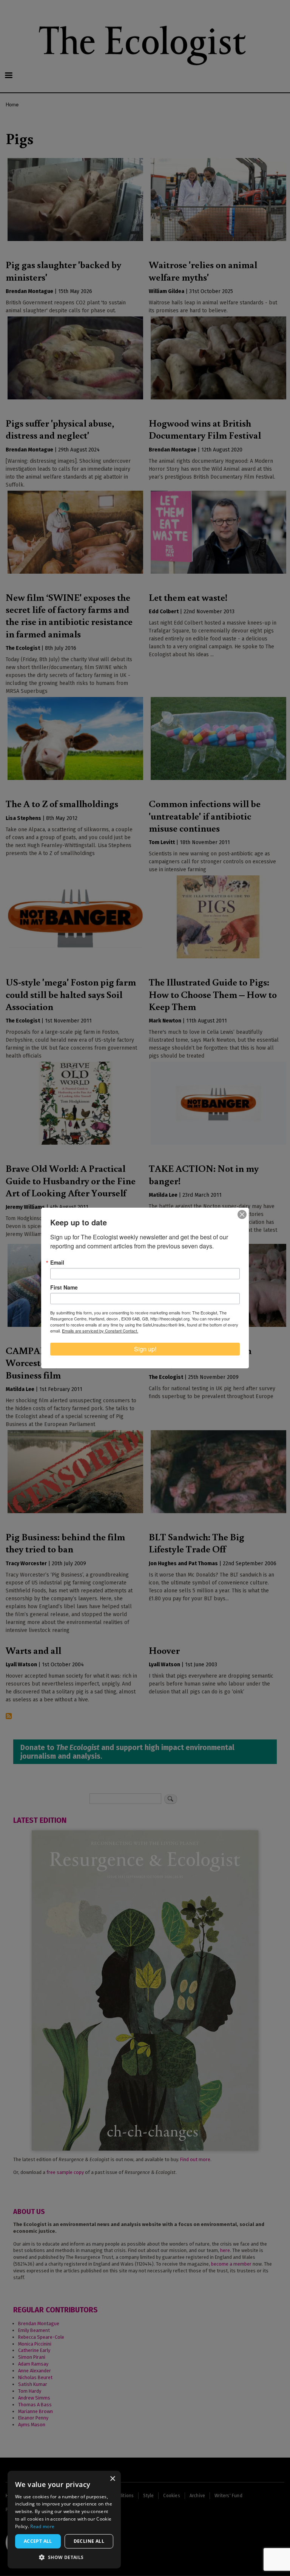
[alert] (64, 2520)
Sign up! (145, 1349)
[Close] (242, 1214)
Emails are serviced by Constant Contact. (100, 1331)
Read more (42, 2526)
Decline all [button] (89, 2541)
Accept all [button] (38, 2541)
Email (57, 1262)
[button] (64, 2557)
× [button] (112, 2479)
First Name (64, 1287)
